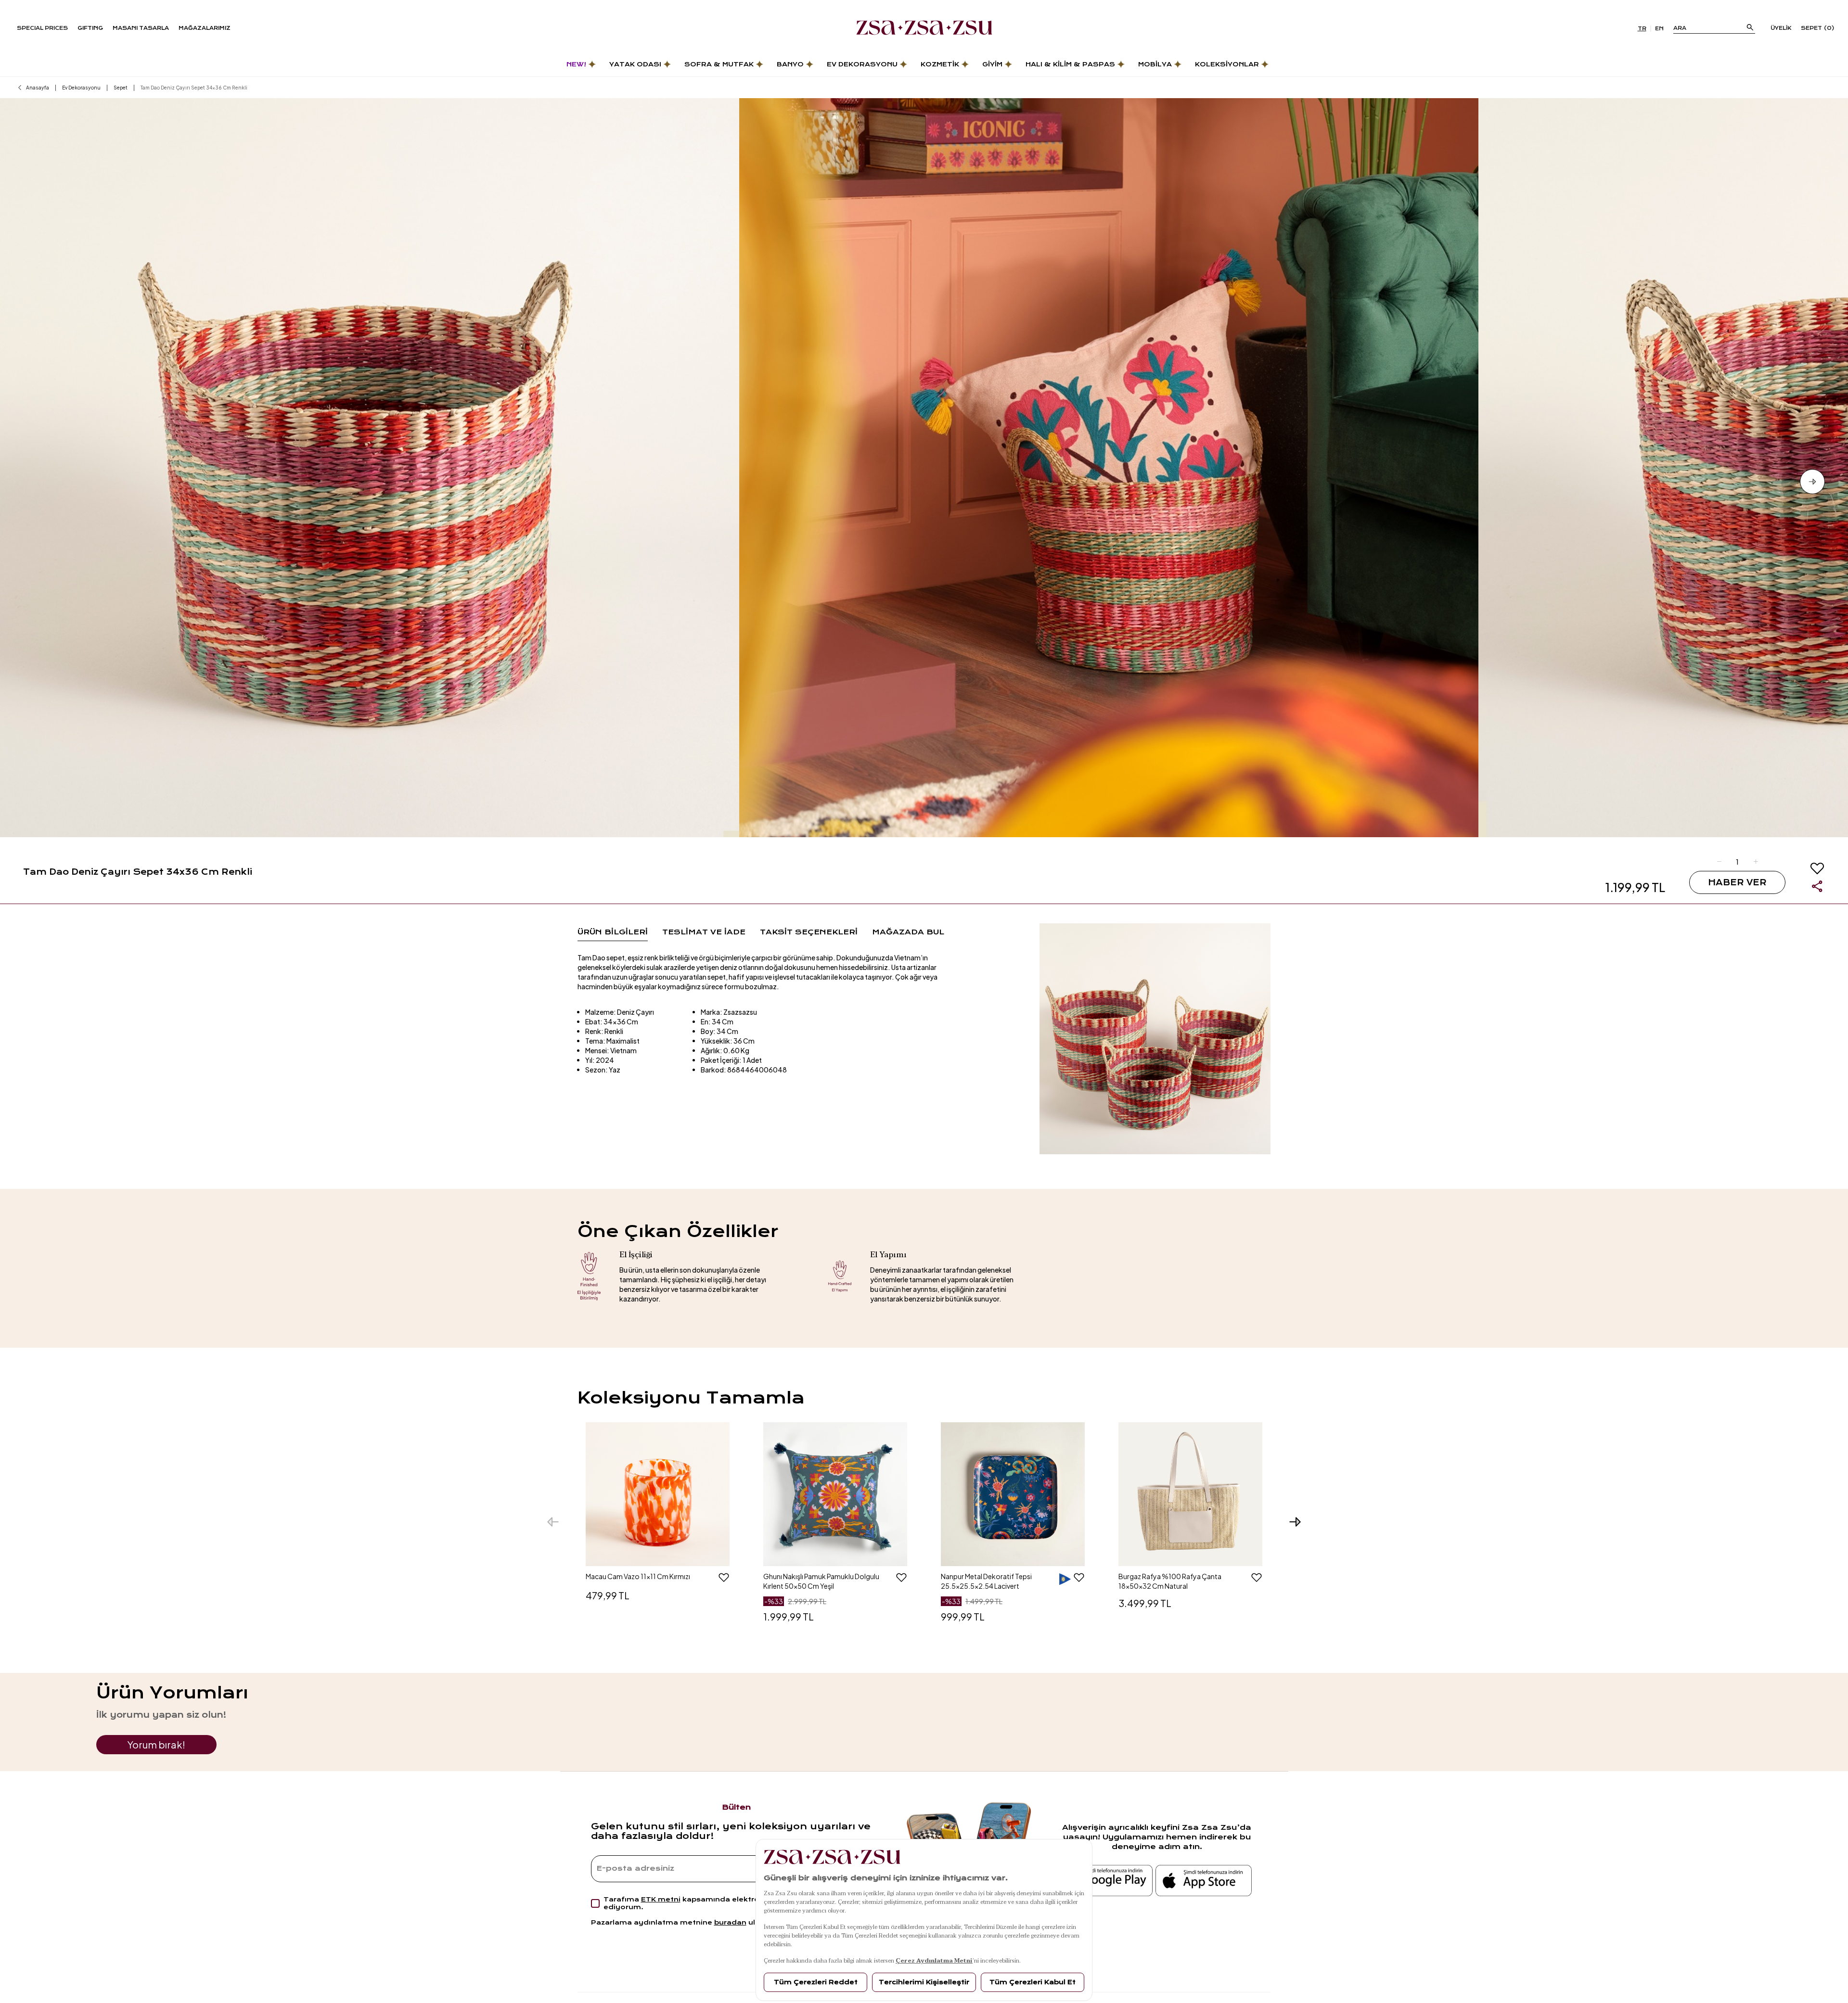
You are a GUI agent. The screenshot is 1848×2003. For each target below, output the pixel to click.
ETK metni (661, 1899)
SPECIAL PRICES (42, 28)
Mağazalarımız (205, 28)
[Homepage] (924, 28)
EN (1659, 29)
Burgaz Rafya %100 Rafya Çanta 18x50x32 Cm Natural (1170, 1581)
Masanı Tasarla (141, 28)
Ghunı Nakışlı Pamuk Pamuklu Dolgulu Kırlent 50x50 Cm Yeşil (821, 1581)
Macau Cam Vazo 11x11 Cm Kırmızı (638, 1576)
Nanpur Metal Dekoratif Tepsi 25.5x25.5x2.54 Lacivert (986, 1581)
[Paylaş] (1817, 886)
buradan (730, 1922)
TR (1642, 29)
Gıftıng (90, 28)
